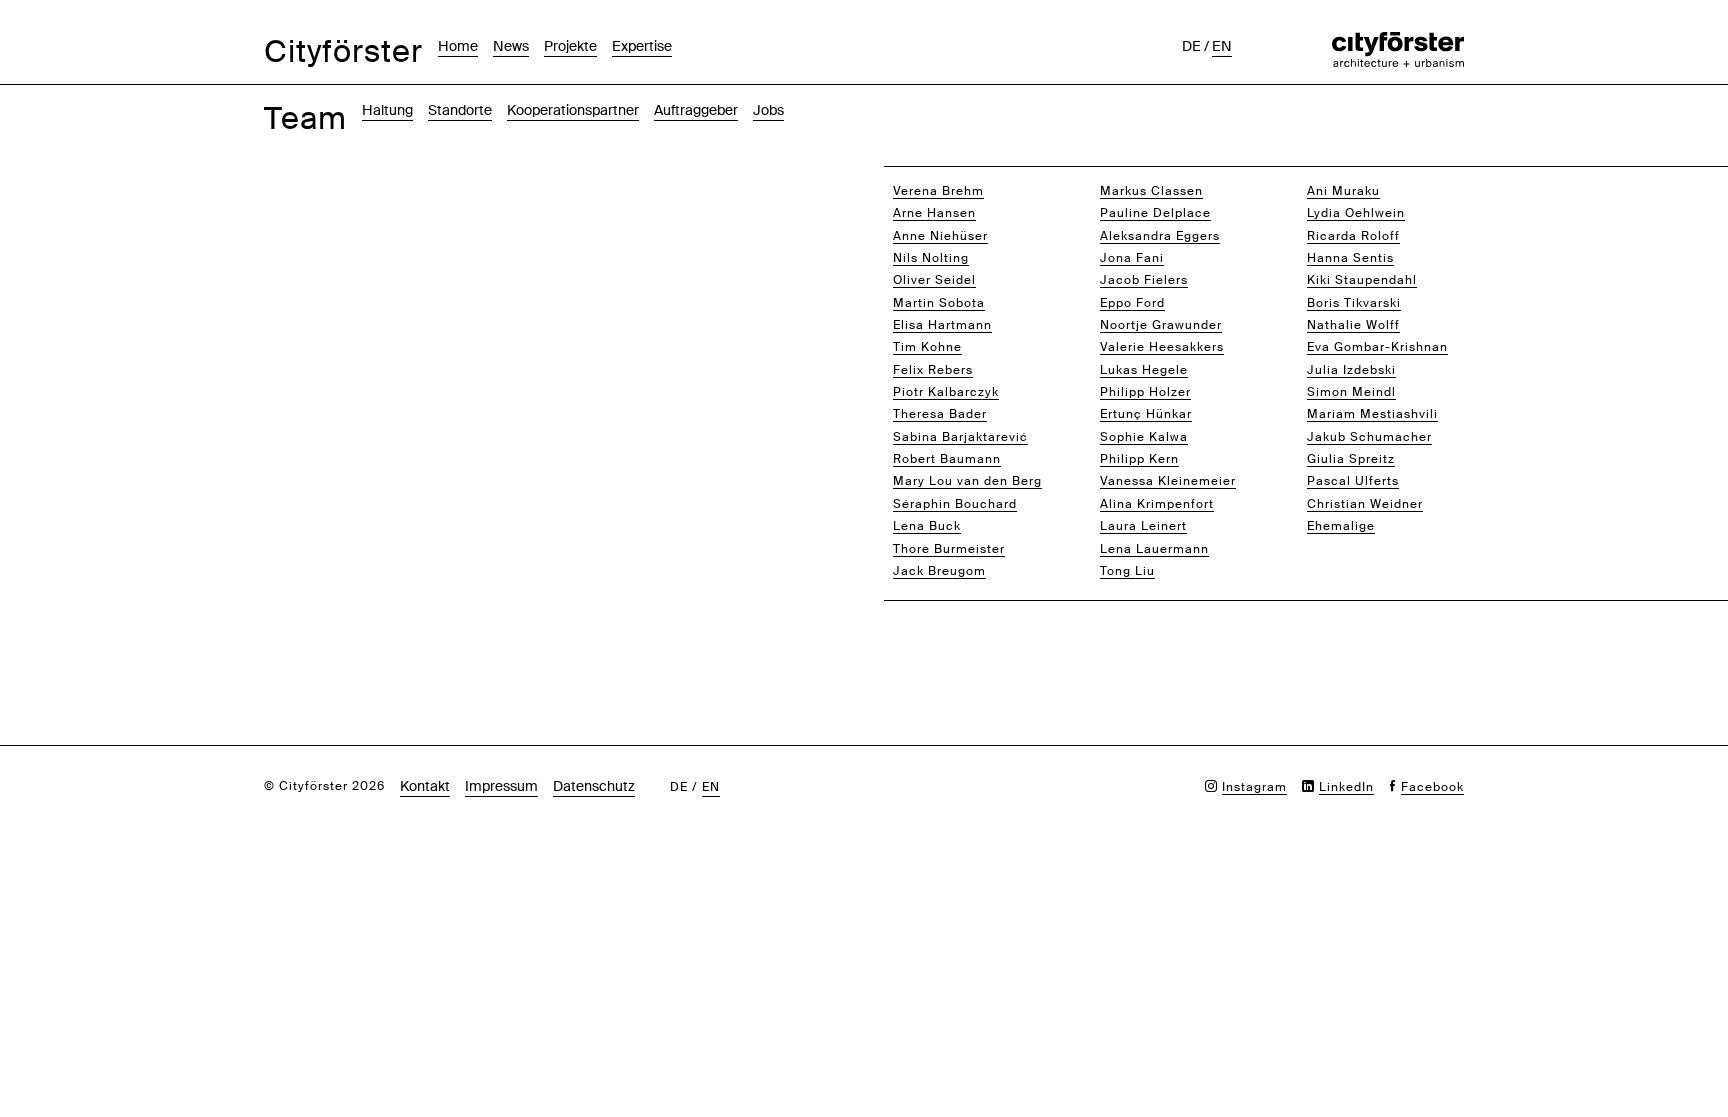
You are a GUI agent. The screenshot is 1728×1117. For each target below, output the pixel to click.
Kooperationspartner (573, 110)
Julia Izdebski (1351, 370)
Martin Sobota (939, 303)
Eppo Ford (1132, 303)
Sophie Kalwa (1144, 437)
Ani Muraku (1343, 191)
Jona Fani (1132, 258)
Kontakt (425, 786)
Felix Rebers (933, 370)
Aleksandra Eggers (1160, 236)
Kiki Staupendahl (1362, 280)
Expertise (642, 46)
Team (305, 118)
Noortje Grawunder (1161, 325)
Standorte (460, 110)
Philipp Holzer (1145, 392)
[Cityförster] (1398, 42)
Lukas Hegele (1144, 370)
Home (458, 46)
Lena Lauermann (1154, 549)
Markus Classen (1151, 191)
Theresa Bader (940, 414)
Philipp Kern (1139, 459)
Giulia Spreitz (1351, 459)
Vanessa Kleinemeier (1168, 481)
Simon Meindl (1351, 392)
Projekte (570, 46)
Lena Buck (927, 526)
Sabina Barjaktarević (960, 437)
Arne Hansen (934, 213)
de (1191, 46)
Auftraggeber (696, 110)
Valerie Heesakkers (1162, 347)
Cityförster (343, 51)
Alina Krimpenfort (1157, 504)
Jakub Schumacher (1369, 437)
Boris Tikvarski (1354, 303)
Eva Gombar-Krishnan (1377, 347)
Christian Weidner (1365, 504)
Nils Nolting (931, 258)
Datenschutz (594, 786)
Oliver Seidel (934, 280)
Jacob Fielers (1144, 280)
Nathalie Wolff (1353, 325)
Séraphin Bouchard (955, 504)
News (511, 46)
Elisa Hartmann (942, 325)
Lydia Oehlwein (1356, 213)
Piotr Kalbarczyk (946, 392)
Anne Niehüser (940, 236)
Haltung (387, 110)
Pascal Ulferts (1353, 481)
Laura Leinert (1143, 526)
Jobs (768, 110)
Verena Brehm (938, 191)
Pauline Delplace (1155, 213)
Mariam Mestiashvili (1372, 414)
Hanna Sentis (1350, 258)
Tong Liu (1127, 571)
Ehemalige (1341, 526)
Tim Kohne (927, 347)
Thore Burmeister (949, 549)
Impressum (501, 786)
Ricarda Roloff (1353, 236)
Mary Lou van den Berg (967, 481)
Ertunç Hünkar (1146, 414)
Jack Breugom (939, 571)
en (1222, 46)
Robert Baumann (947, 459)
